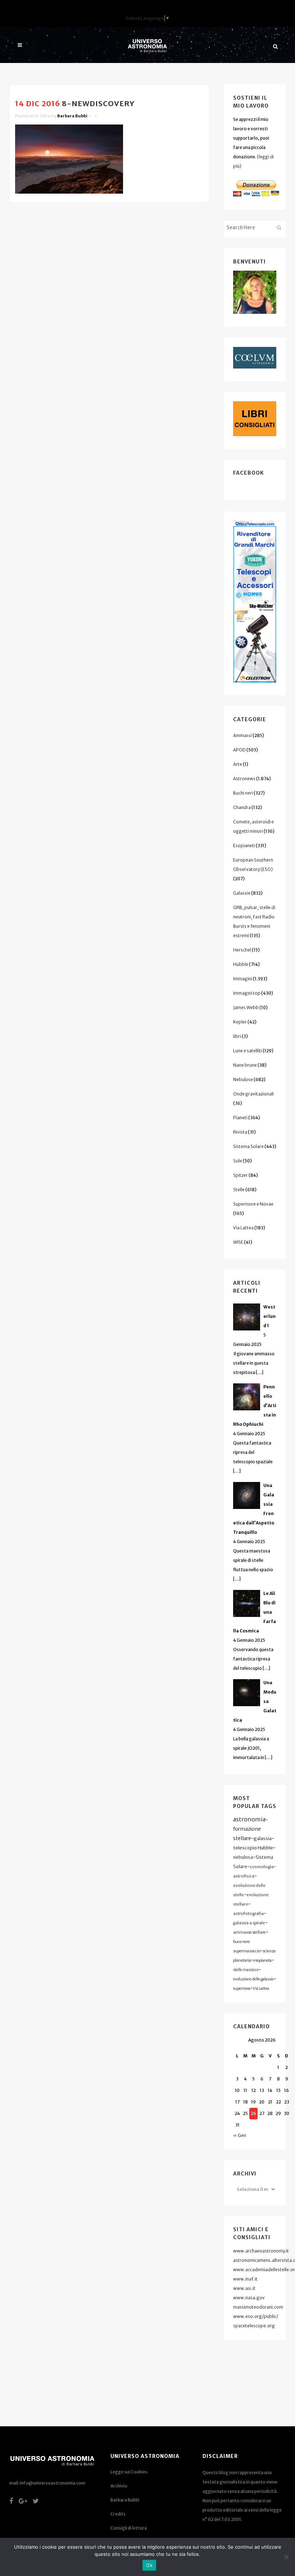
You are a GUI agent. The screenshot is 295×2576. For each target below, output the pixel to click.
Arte (238, 764)
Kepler (240, 1022)
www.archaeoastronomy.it (261, 2251)
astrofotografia (248, 1913)
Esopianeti (244, 846)
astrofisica (244, 1876)
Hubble (241, 964)
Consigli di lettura (129, 2528)
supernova (242, 1989)
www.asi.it (244, 2288)
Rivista (240, 1132)
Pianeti (240, 1118)
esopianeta (263, 1960)
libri (237, 1036)
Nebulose (243, 1079)
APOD (239, 750)
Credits (118, 2514)
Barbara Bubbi (72, 116)
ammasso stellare (249, 1932)
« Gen (240, 2135)
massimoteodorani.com (258, 2307)
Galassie (242, 893)
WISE (238, 1242)
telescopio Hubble (253, 1848)
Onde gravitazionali (253, 1094)
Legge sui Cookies (129, 2472)
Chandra (242, 807)
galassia (263, 1838)
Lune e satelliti (248, 1051)
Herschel (242, 950)
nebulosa (243, 1857)
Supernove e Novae (253, 1204)
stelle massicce (246, 1970)
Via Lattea (243, 1228)
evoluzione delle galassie (253, 1979)
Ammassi (242, 735)
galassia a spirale (249, 1923)
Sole (238, 1161)
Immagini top (247, 993)
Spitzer (240, 1175)
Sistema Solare (248, 1146)
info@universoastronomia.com (53, 2483)
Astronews (244, 779)
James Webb (246, 1007)
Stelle (239, 1190)
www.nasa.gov (249, 2298)
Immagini (243, 979)
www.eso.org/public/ (256, 2316)
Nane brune (245, 1065)
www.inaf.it (245, 2279)
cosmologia (262, 1867)
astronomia (249, 1819)
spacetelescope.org (254, 2326)
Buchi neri (243, 793)
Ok (149, 2565)
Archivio (119, 2486)
